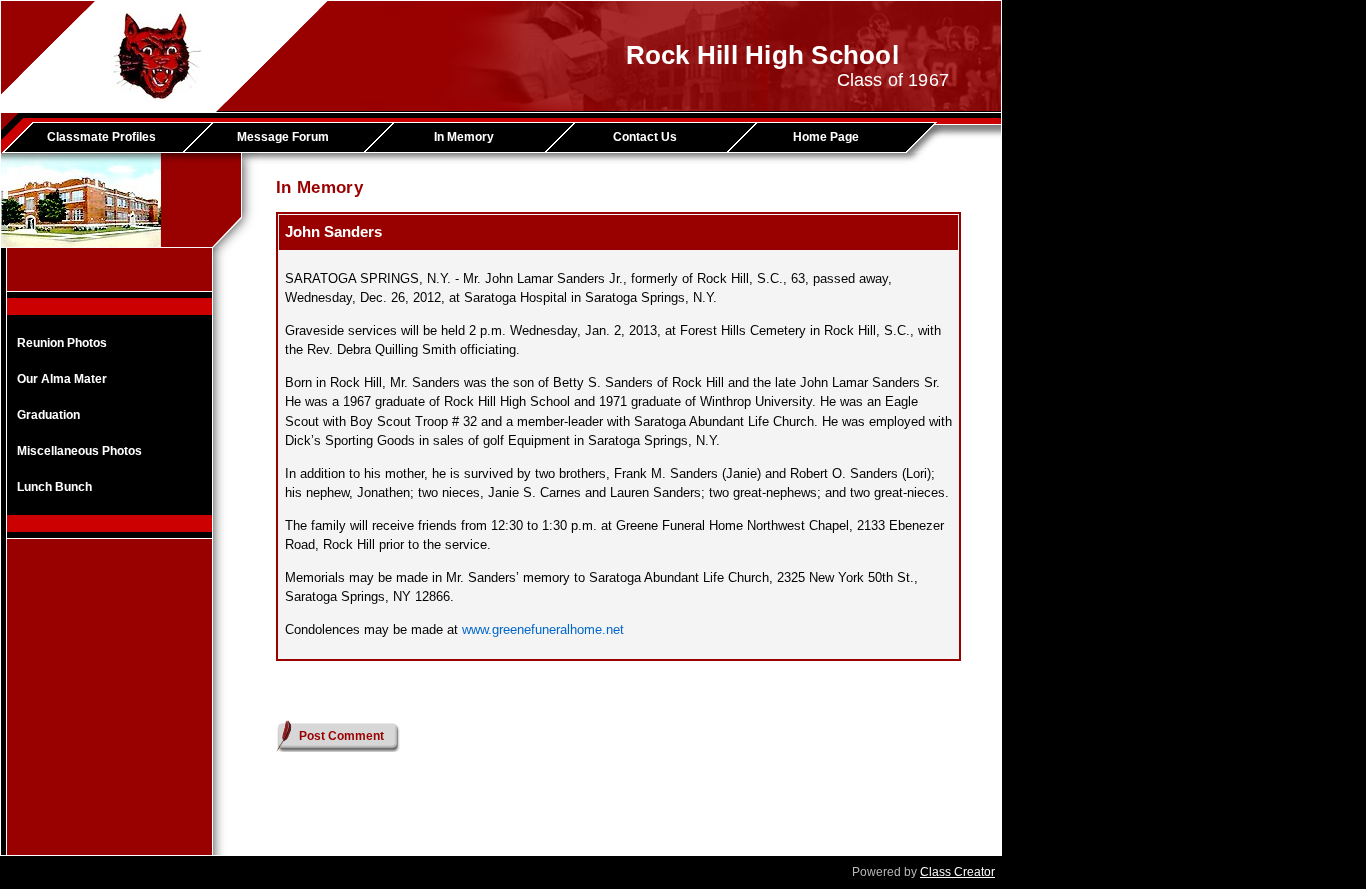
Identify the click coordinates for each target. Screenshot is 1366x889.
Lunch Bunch (54, 487)
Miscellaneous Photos (79, 451)
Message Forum (283, 137)
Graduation (48, 415)
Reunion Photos (62, 343)
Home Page (826, 137)
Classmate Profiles (101, 137)
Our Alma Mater (62, 379)
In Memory (464, 137)
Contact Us (645, 137)
